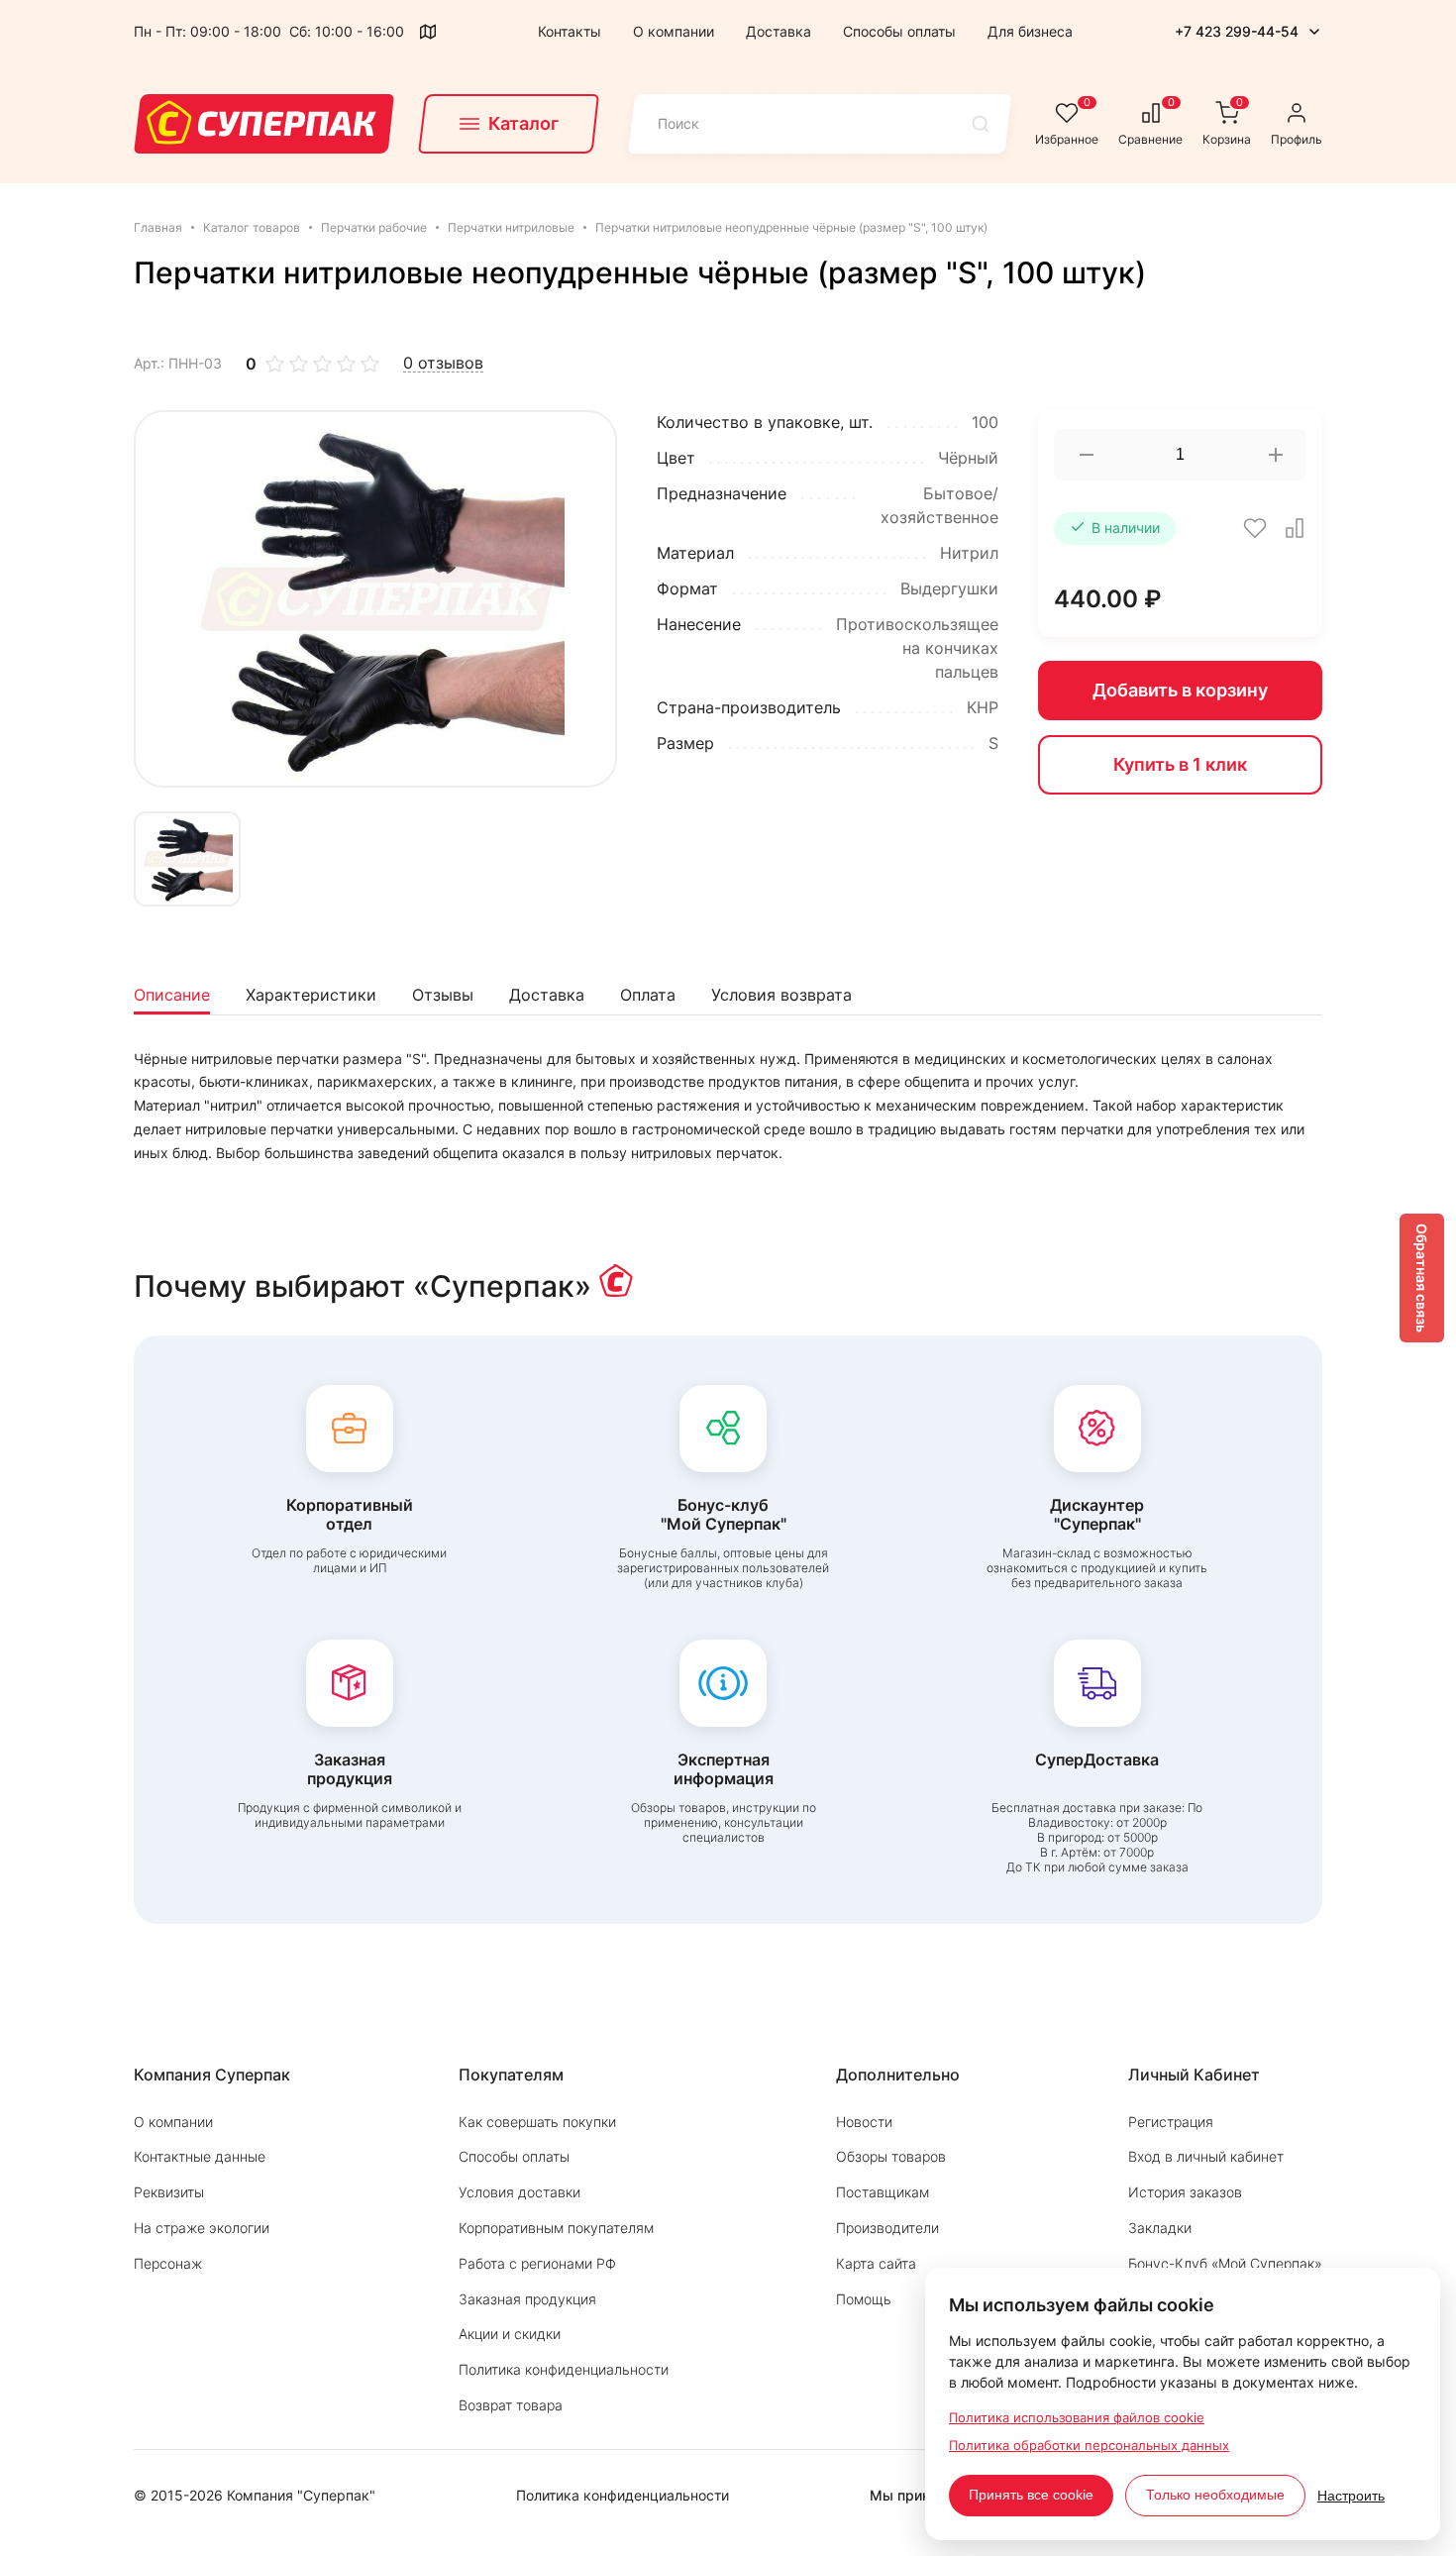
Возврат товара (511, 2405)
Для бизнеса (1030, 31)
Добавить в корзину (1180, 690)
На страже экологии (202, 2228)
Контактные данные (200, 2156)
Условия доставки (520, 2192)
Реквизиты (169, 2192)
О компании (674, 31)
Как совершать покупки (537, 2122)
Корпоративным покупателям (556, 2228)
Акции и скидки (510, 2334)
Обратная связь (1422, 1278)
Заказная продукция (527, 2299)
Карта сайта (876, 2263)
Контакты (570, 31)
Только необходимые (1215, 2495)
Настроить (1351, 2496)
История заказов (1185, 2192)
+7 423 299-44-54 (1237, 31)
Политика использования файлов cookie (1077, 2417)
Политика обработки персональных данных (1089, 2445)
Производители (887, 2228)
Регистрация (1171, 2122)
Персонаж (168, 2263)
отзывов (443, 363)
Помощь (864, 2299)
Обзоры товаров (891, 2156)
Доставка (779, 31)
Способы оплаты (899, 31)
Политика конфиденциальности (564, 2369)
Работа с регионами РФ (537, 2263)
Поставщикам (883, 2192)
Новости (864, 2122)
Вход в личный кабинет (1206, 2156)
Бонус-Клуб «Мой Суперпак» (1225, 2263)
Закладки (1160, 2228)
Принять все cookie (1031, 2495)
